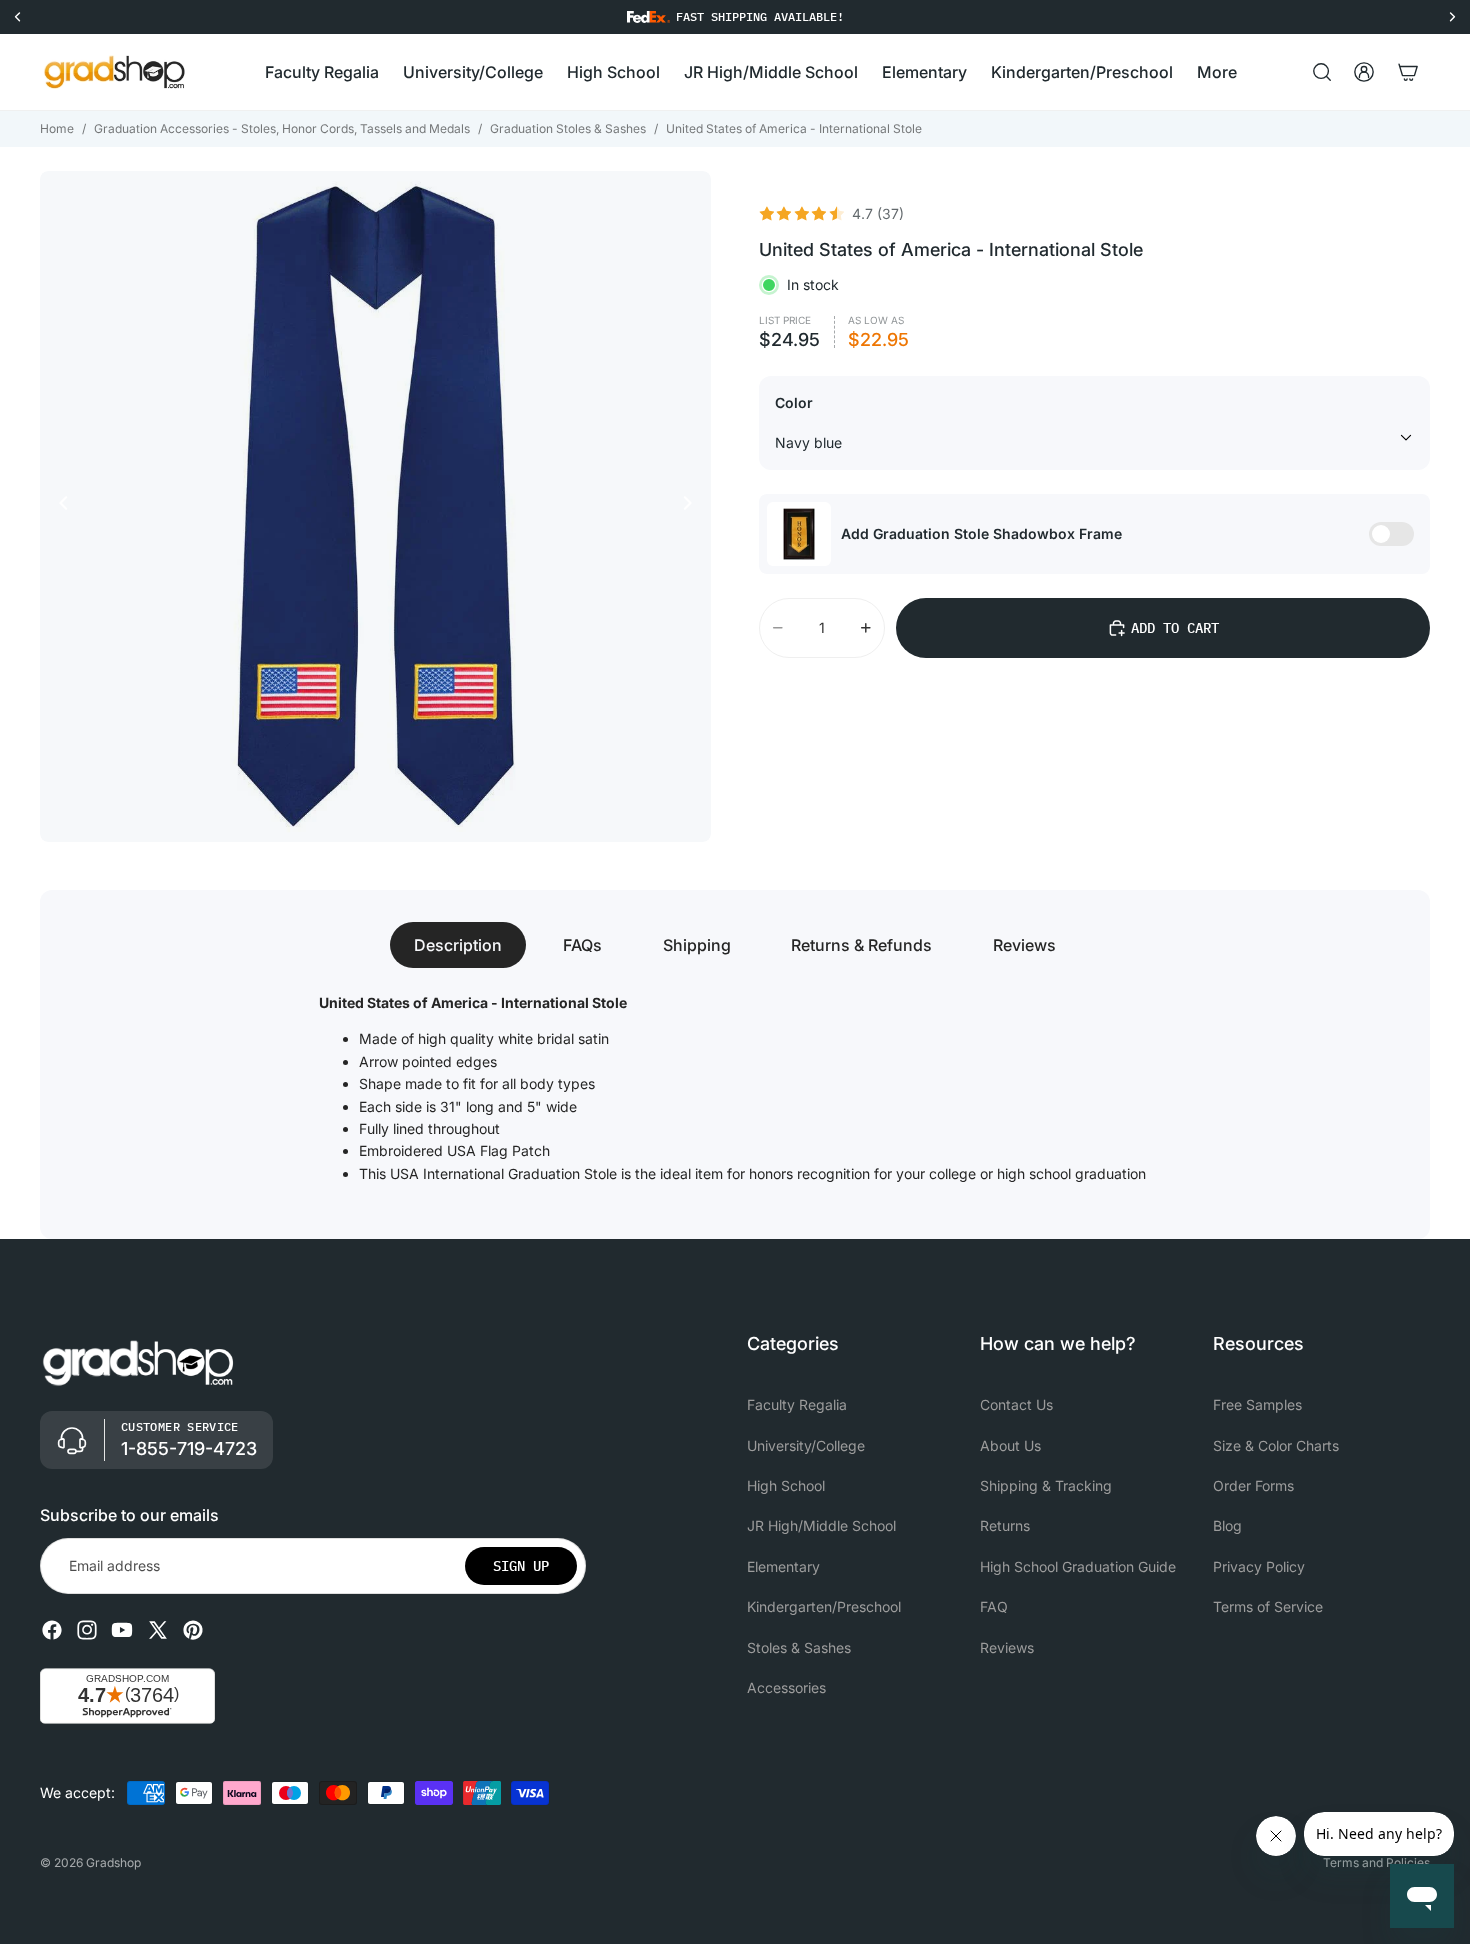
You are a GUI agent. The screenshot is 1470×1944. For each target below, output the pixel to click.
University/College (806, 1445)
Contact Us (1016, 1404)
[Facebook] (52, 1630)
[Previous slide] (58, 506)
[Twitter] (158, 1630)
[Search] (1322, 72)
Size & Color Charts (1276, 1445)
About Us (1010, 1445)
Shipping (697, 945)
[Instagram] (87, 1630)
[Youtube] (122, 1630)
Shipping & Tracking (1046, 1485)
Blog (1227, 1526)
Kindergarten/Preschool (824, 1606)
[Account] (1364, 72)
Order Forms (1253, 1485)
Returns (1005, 1526)
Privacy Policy (1259, 1566)
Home (57, 128)
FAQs (582, 945)
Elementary (783, 1566)
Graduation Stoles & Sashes (568, 128)
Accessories (786, 1687)
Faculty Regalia (797, 1404)
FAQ (994, 1606)
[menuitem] (1217, 72)
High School (786, 1485)
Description (458, 945)
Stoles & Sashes (799, 1647)
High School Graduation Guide (1078, 1566)
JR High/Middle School (821, 1526)
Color (794, 402)
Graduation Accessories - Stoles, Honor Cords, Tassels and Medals (282, 128)
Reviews (1024, 945)
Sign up (521, 1566)
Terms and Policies (1376, 1862)
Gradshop (113, 1862)
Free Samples (1257, 1404)
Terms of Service (1268, 1606)
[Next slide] (693, 506)
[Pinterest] (193, 1630)
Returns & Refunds (861, 945)
